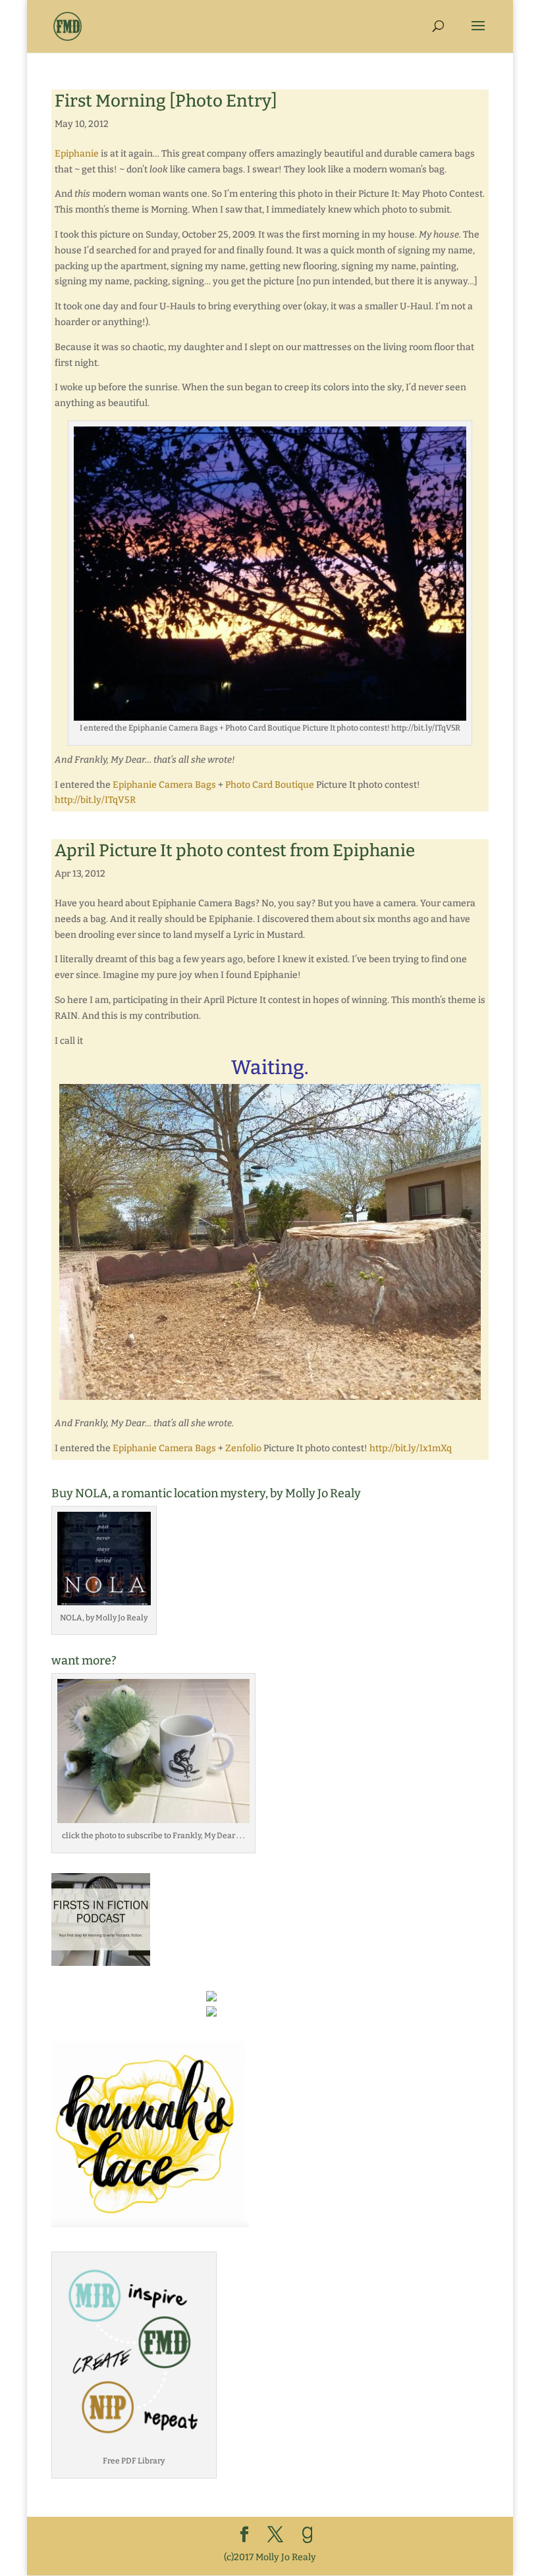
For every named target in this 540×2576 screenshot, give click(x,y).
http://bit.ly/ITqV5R (95, 800)
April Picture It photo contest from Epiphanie (235, 851)
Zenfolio (243, 1448)
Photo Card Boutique (270, 785)
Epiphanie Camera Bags (164, 785)
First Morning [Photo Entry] (166, 101)
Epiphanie (77, 154)
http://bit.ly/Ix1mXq (411, 1448)
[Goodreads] (308, 2535)
